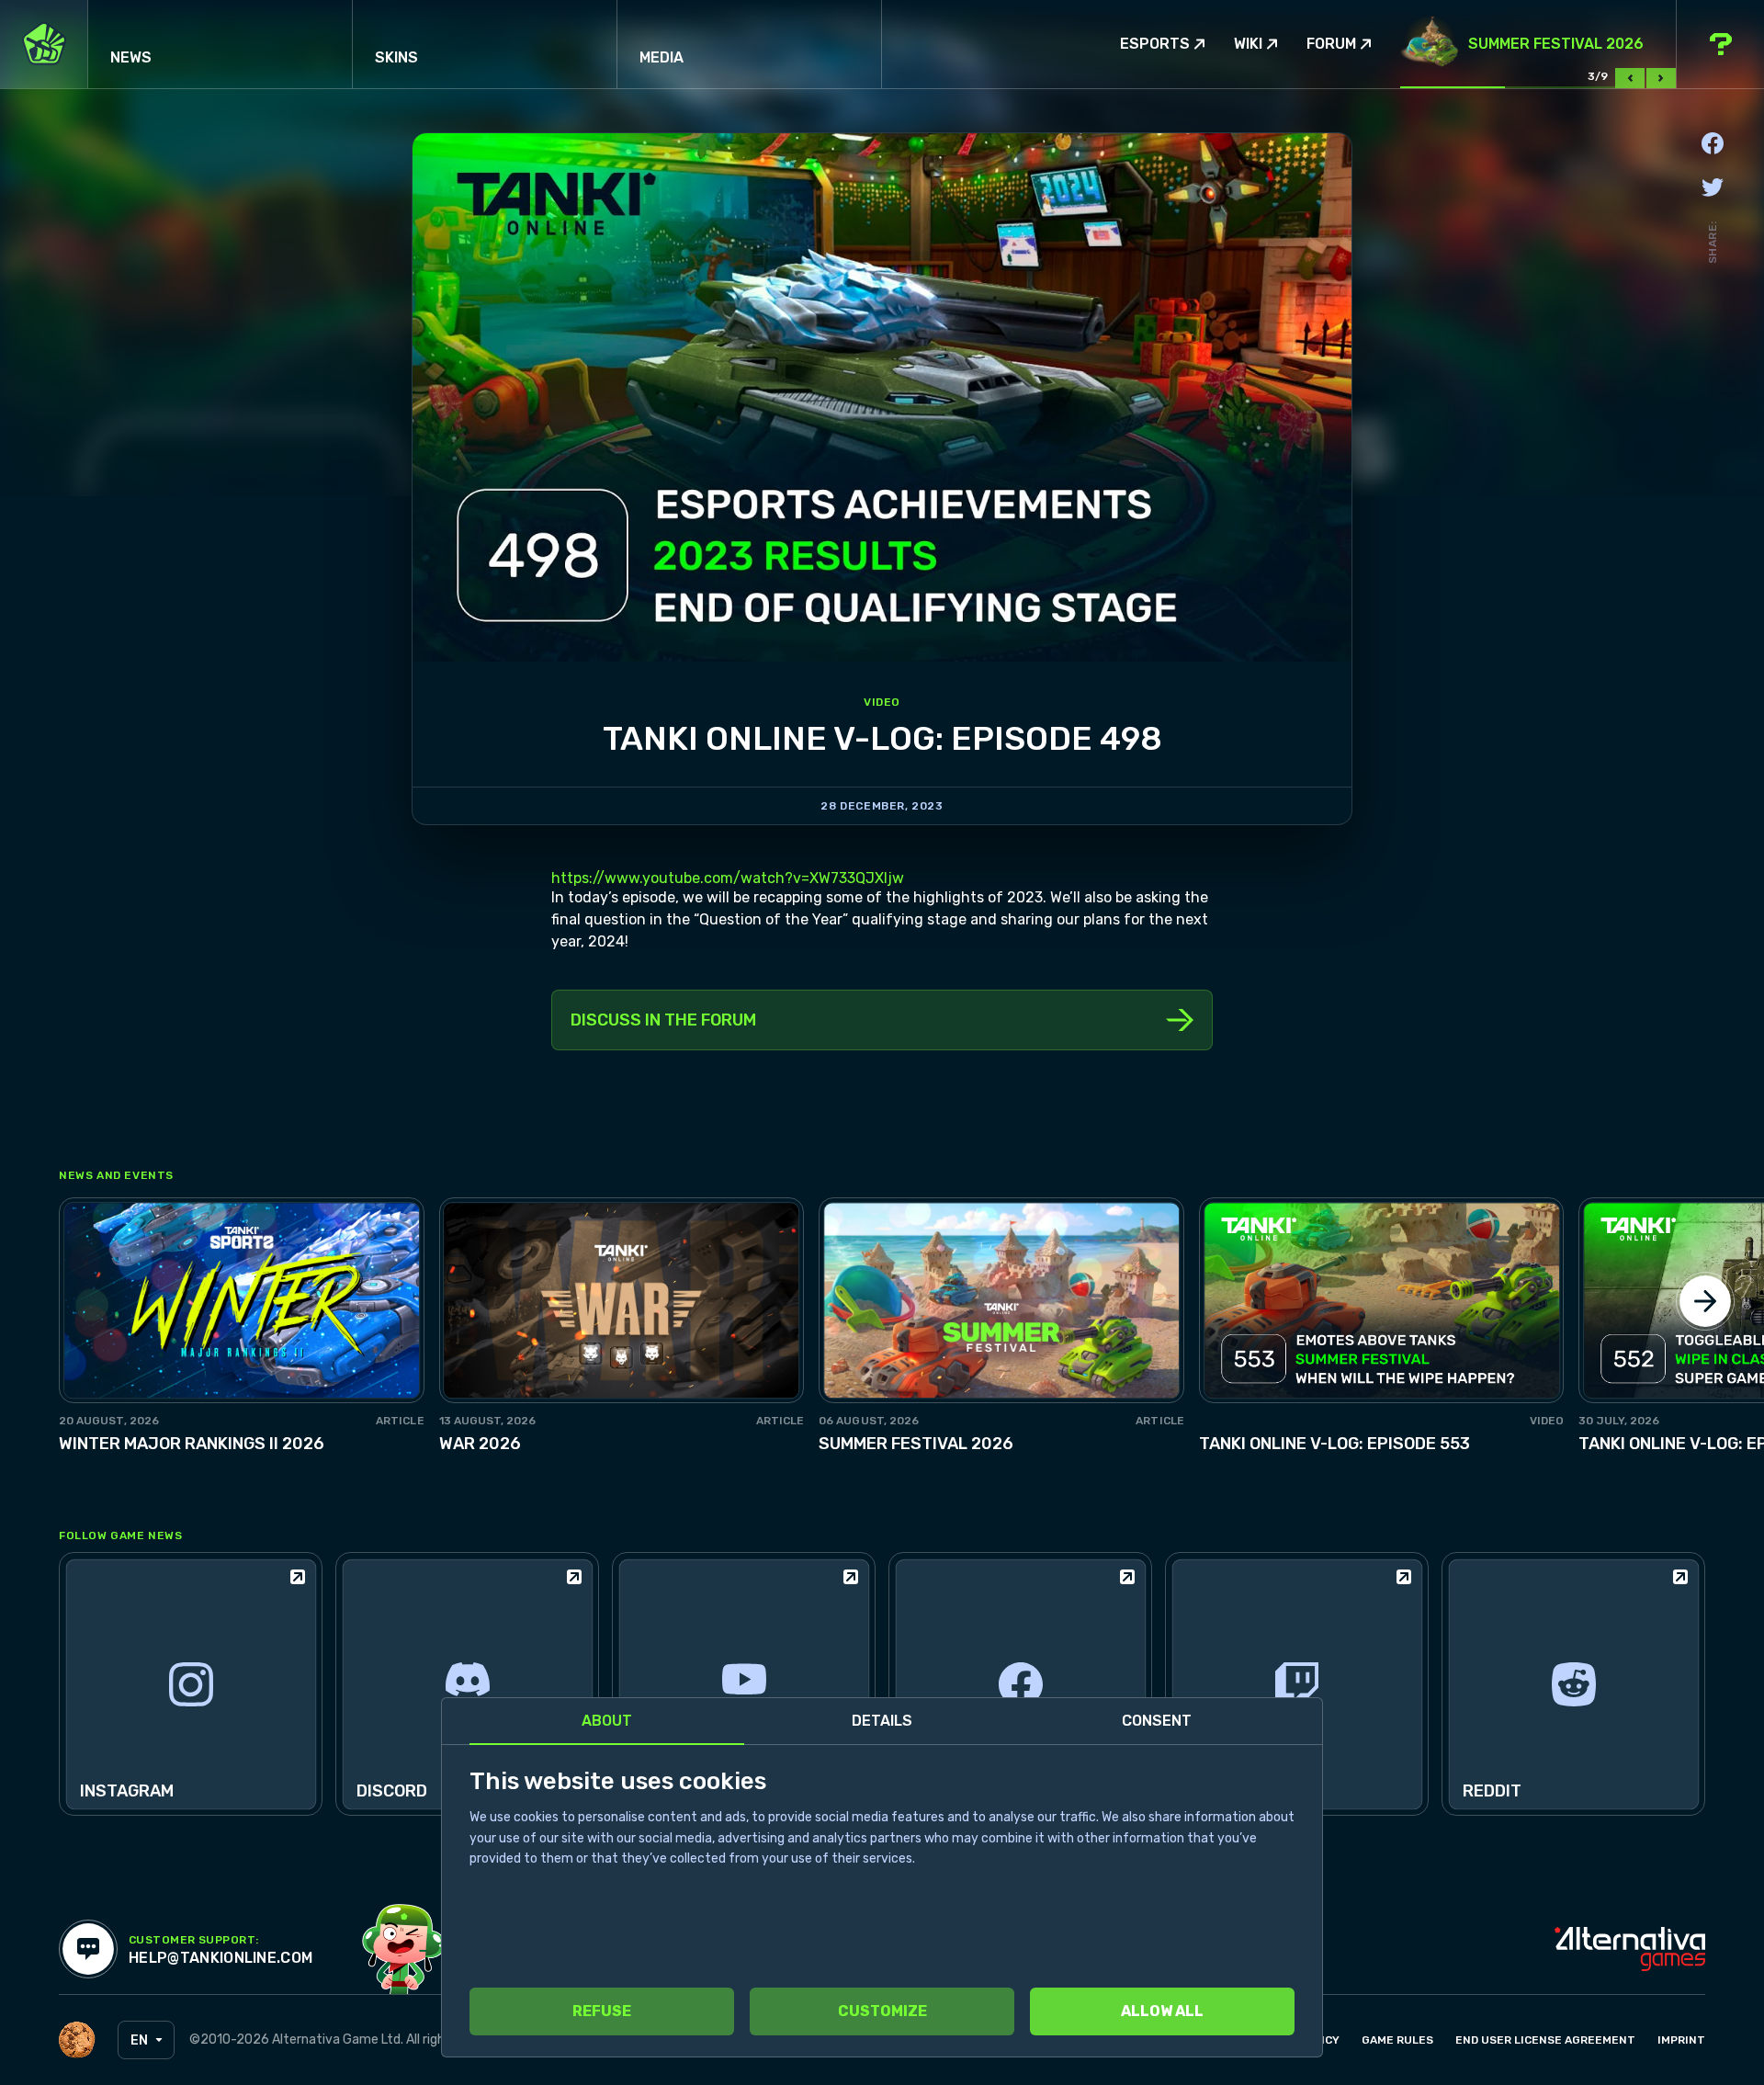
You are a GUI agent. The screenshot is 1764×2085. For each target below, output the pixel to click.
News (131, 57)
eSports (1155, 44)
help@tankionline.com (220, 1958)
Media (661, 57)
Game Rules (1397, 2040)
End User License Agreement (1545, 2040)
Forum (1331, 44)
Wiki (1248, 44)
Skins (396, 57)
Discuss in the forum (663, 1020)
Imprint (1681, 2040)
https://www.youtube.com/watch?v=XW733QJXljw (728, 878)
